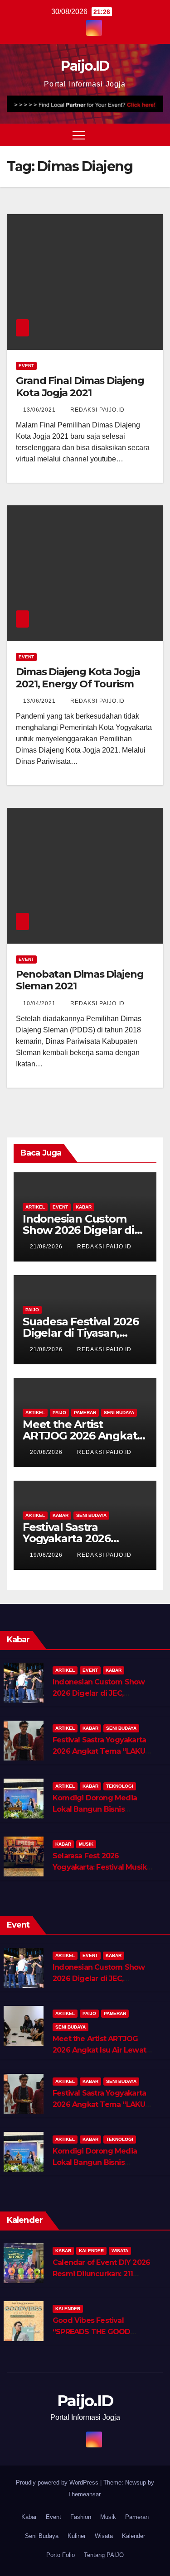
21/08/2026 (47, 1247)
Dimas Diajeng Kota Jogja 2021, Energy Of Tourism (78, 678)
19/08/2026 (47, 1555)
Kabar (84, 1207)
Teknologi (120, 1786)
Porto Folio (61, 2555)
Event (26, 366)
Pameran (85, 1413)
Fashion (81, 2517)
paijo (32, 1310)
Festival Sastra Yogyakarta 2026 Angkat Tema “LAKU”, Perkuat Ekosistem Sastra (101, 1751)
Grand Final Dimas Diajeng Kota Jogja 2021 (80, 386)
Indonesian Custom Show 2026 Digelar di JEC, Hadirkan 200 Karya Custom (102, 1693)
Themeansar (84, 2494)
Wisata (120, 2251)
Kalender (91, 2251)
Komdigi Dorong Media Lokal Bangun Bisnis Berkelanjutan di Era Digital (101, 1809)
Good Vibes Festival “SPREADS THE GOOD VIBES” (91, 2332)
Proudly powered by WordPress (58, 2482)
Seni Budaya (119, 1413)
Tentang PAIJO (104, 2555)
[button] (140, 135)
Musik (86, 1844)
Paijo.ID (85, 66)
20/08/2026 (47, 1452)
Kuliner (77, 2536)
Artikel (35, 1207)
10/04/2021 (40, 1003)
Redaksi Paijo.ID (97, 410)
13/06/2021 (40, 410)
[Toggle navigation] (79, 135)
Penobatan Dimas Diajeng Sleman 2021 (80, 980)
